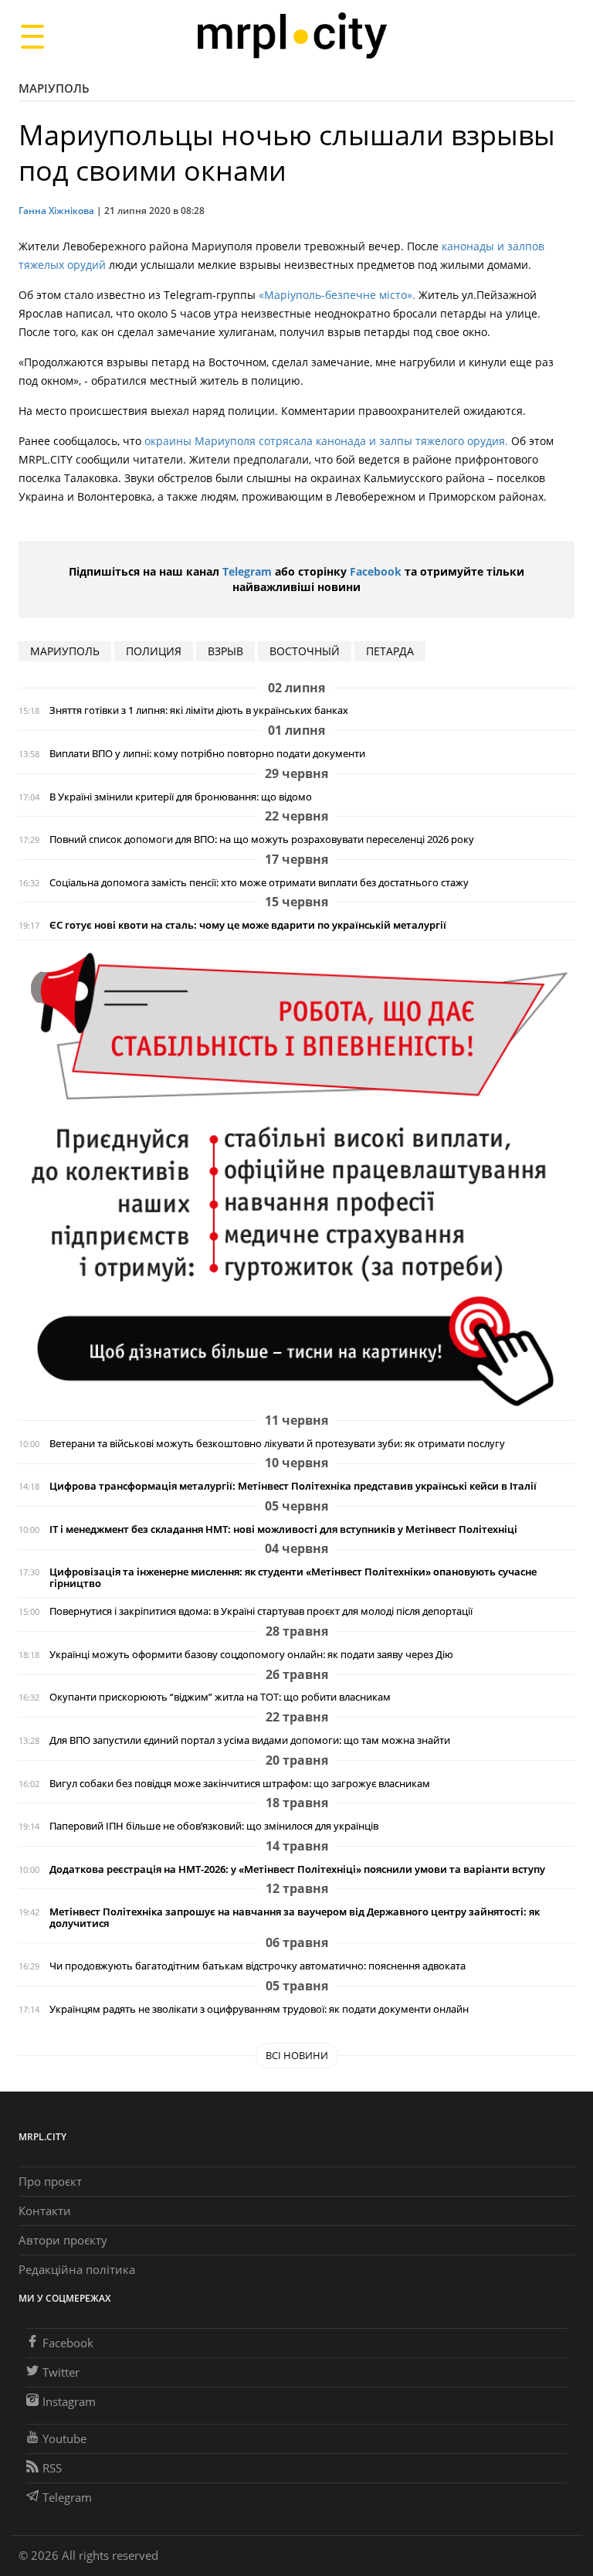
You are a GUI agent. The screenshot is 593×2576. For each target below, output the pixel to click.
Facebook (376, 571)
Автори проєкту (63, 2240)
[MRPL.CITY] (291, 36)
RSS (52, 2468)
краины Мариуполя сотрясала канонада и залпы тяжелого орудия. (331, 441)
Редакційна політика (77, 2269)
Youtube (64, 2438)
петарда (390, 651)
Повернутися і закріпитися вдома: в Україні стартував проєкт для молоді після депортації (261, 1611)
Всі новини (297, 2055)
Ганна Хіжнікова (56, 211)
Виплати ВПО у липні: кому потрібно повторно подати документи (207, 754)
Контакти (45, 2211)
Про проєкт (50, 2181)
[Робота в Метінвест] (296, 1179)
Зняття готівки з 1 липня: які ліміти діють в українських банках (199, 710)
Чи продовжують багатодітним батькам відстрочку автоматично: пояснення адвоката (258, 1966)
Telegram (247, 571)
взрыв (225, 651)
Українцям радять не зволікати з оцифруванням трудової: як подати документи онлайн (259, 2009)
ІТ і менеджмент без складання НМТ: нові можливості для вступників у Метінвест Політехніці (283, 1529)
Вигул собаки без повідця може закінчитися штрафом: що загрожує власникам (240, 1784)
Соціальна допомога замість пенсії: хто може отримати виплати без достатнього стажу (259, 883)
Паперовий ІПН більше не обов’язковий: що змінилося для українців (214, 1826)
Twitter (61, 2372)
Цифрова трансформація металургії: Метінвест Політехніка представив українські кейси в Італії (293, 1486)
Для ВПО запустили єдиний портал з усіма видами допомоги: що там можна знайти (250, 1740)
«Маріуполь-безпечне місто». (337, 295)
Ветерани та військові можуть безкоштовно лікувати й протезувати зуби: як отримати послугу (277, 1444)
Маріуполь (54, 88)
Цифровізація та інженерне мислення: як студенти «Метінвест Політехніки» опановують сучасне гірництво (293, 1578)
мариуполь (65, 651)
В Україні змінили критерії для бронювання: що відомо (181, 797)
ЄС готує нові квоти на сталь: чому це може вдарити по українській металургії (248, 925)
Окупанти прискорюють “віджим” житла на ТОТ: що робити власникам (220, 1697)
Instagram (69, 2401)
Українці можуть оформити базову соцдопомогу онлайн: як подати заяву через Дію (251, 1655)
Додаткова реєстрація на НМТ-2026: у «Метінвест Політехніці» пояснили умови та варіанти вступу (297, 1869)
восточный (305, 651)
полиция (154, 651)
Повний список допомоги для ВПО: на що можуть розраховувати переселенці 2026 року (262, 839)
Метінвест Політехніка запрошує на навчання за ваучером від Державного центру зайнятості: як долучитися (295, 1918)
